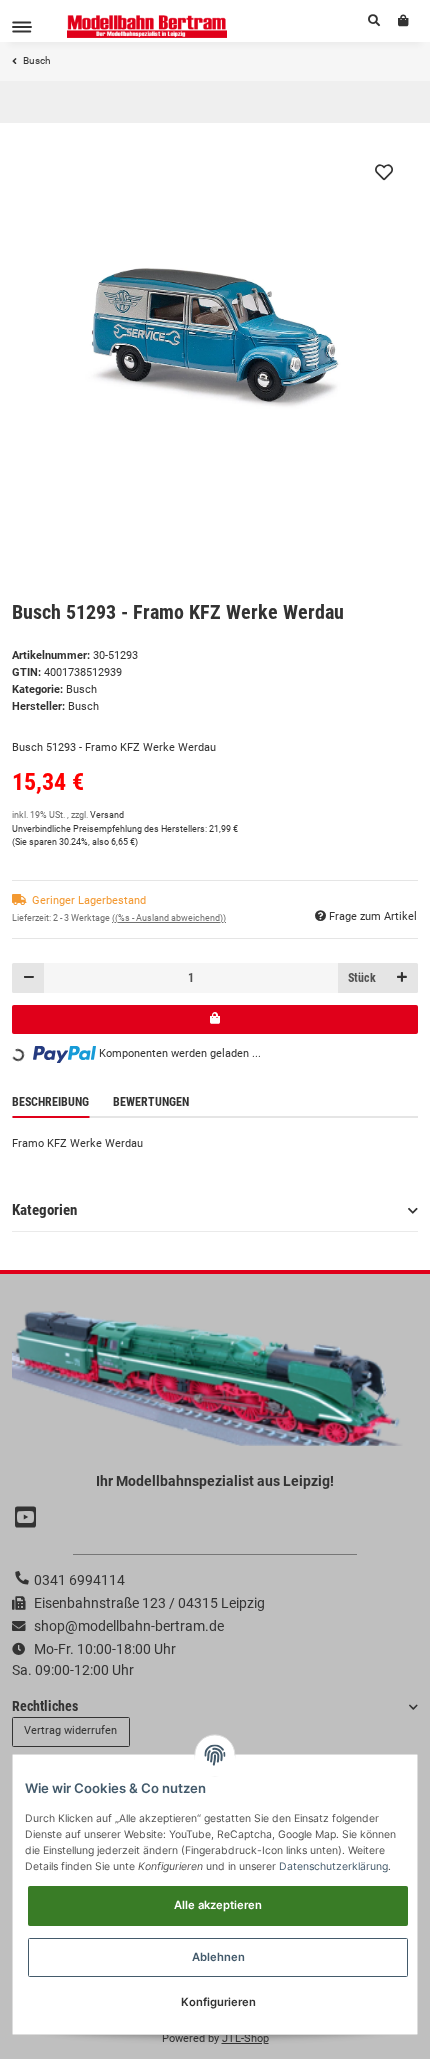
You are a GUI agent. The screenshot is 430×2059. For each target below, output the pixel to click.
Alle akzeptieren (218, 1905)
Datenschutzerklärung (333, 1866)
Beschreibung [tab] (50, 1102)
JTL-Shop (245, 2038)
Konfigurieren (218, 2002)
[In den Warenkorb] (215, 1019)
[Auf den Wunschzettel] (384, 172)
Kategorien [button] (44, 1210)
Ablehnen (218, 1957)
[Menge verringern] (28, 977)
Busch (81, 689)
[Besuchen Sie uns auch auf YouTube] (28, 1518)
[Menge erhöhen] (401, 977)
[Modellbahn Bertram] (147, 26)
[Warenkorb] (403, 21)
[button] (374, 21)
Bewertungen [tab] (151, 1102)
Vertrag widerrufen (70, 1730)
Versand (107, 815)
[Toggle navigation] (22, 26)
